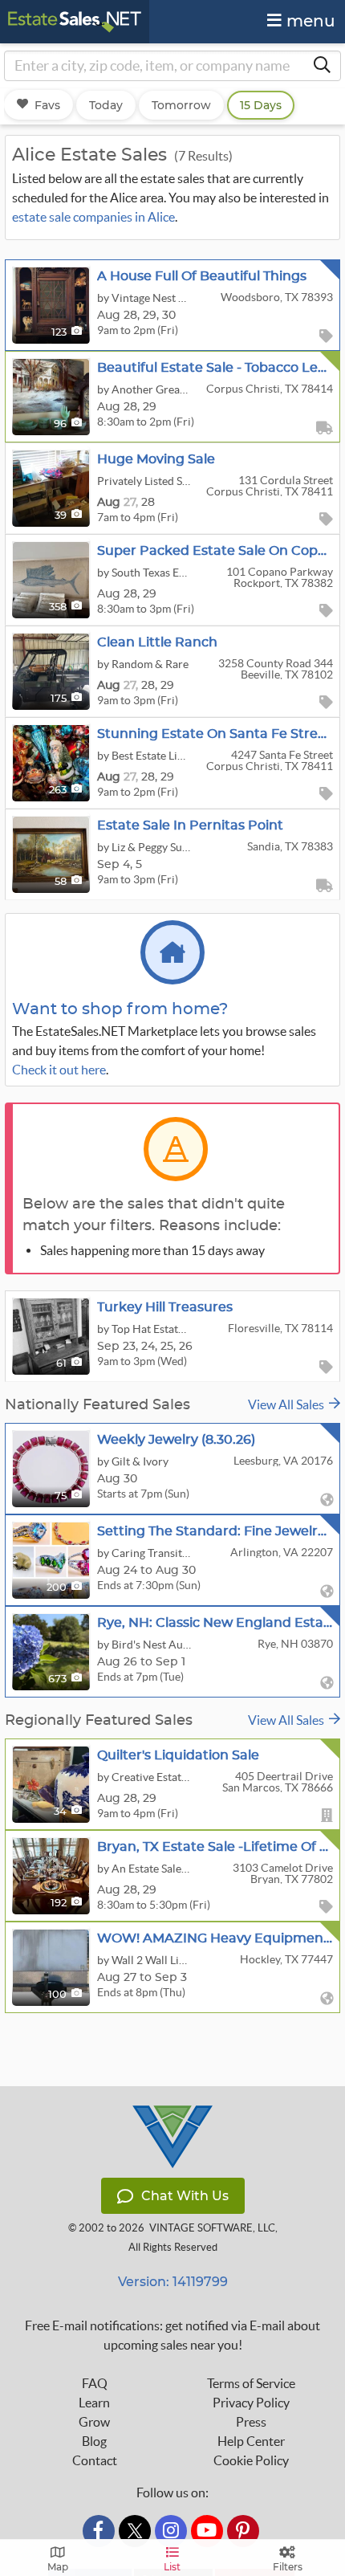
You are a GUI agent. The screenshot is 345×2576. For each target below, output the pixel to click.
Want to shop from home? (120, 1009)
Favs (47, 105)
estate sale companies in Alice (93, 217)
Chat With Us (185, 2196)
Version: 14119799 (173, 2282)
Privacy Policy (251, 2403)
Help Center (251, 2441)
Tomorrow (181, 105)
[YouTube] (207, 2531)
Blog (94, 2441)
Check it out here (59, 1070)
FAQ (95, 2383)
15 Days (261, 105)
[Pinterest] (243, 2531)
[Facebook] (99, 2531)
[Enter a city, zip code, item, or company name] (322, 66)
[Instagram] (171, 2531)
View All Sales (288, 1404)
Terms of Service (251, 2383)
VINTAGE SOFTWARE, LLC (212, 2228)
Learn (94, 2403)
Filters (288, 2567)
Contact (95, 2460)
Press (251, 2422)
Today (106, 105)
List (172, 2567)
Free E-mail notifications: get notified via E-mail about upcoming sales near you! (172, 2335)
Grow (94, 2422)
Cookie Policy (251, 2460)
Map (58, 2567)
